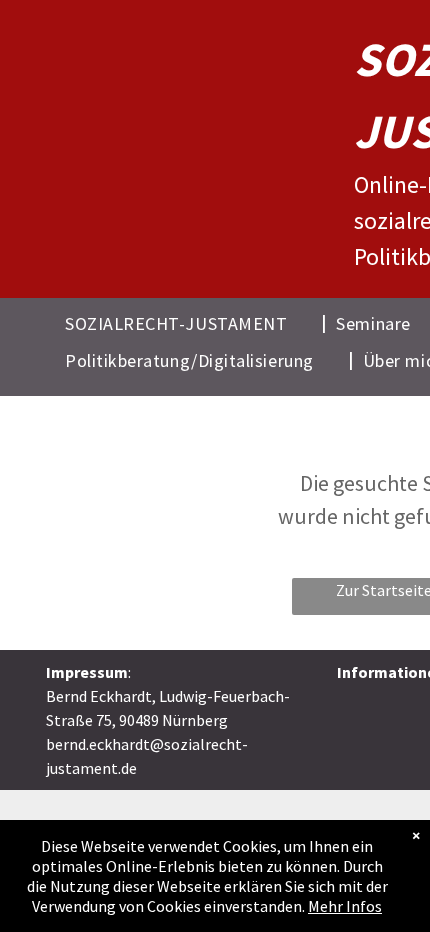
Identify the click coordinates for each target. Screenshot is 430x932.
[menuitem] (190, 322)
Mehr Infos (345, 906)
